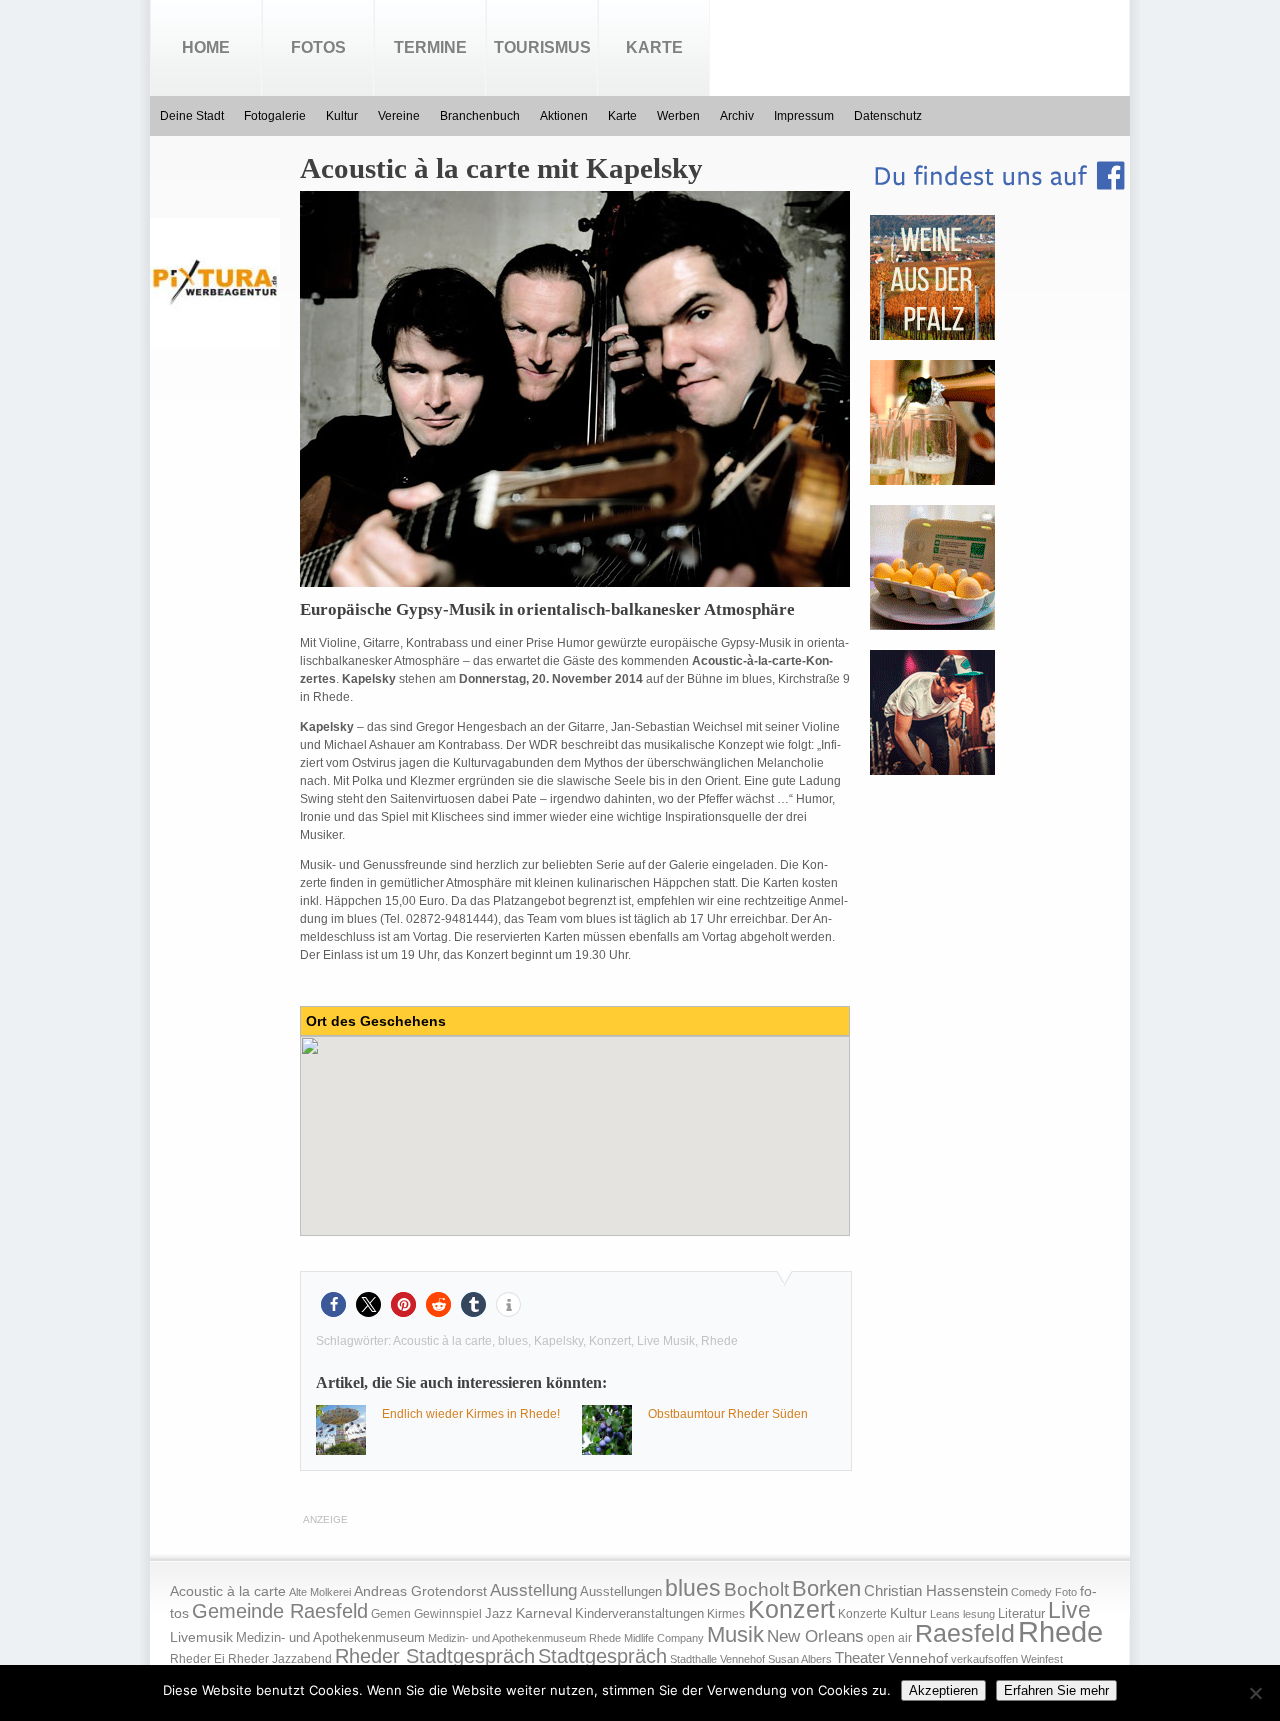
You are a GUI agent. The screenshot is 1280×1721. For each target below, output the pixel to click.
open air (889, 1638)
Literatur (1021, 1614)
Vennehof (918, 1658)
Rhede (719, 1341)
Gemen (391, 1614)
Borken (826, 1588)
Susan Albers (800, 1659)
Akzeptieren (943, 1690)
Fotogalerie (275, 116)
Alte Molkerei (320, 1592)
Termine (430, 47)
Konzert (610, 1341)
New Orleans (815, 1636)
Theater (860, 1657)
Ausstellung (533, 1590)
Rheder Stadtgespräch (435, 1656)
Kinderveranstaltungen (639, 1613)
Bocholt (756, 1589)
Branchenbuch (480, 116)
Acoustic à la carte (442, 1341)
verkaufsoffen (984, 1659)
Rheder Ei (197, 1659)
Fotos (318, 47)
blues (513, 1341)
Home (206, 47)
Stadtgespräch (602, 1656)
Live (1069, 1610)
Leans (945, 1614)
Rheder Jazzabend (280, 1659)
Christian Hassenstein (936, 1591)
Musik (735, 1634)
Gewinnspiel (448, 1614)
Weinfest (1042, 1659)
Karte (654, 47)
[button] (333, 1304)
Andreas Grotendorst (420, 1591)
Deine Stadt (192, 116)
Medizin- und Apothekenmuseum (330, 1637)
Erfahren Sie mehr (1056, 1690)
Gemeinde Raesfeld (280, 1611)
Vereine (399, 116)
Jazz (499, 1613)
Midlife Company (664, 1638)
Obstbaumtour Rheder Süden (728, 1414)
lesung (979, 1614)
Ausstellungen (621, 1592)
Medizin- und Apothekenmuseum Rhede (524, 1638)
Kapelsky (558, 1341)
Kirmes (726, 1614)
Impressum (804, 116)
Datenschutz (888, 116)
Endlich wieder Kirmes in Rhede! (471, 1414)
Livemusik (201, 1637)
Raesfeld (965, 1633)
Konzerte (862, 1614)
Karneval (544, 1613)
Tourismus (542, 47)
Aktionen (564, 116)
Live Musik (666, 1341)
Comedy (1031, 1592)
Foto (1066, 1592)
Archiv (737, 116)
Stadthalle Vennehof (717, 1659)
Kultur (342, 116)
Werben (678, 116)
